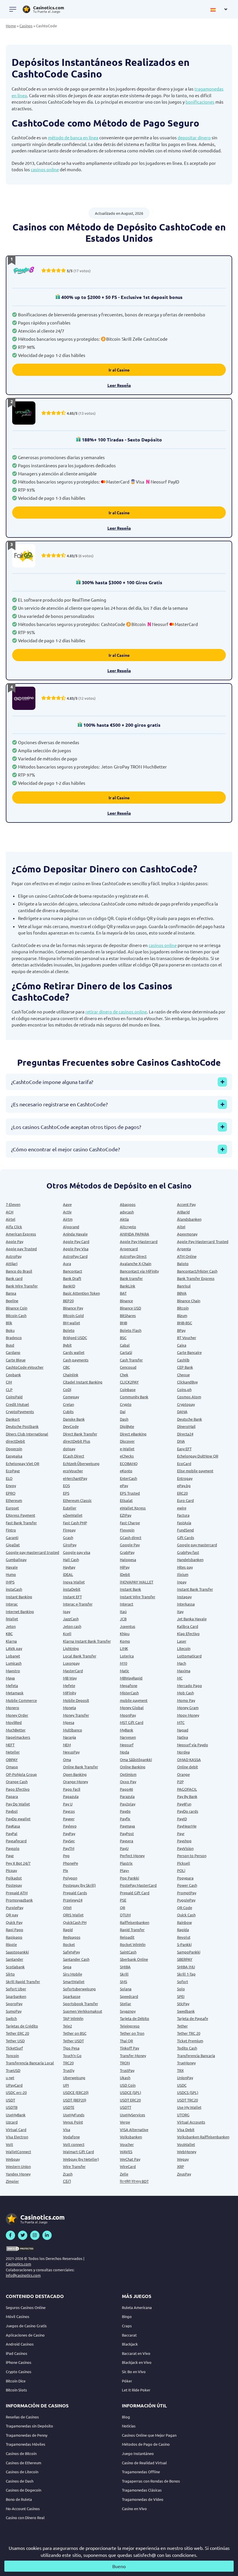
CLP (9, 1389)
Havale (12, 1567)
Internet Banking (20, 1611)
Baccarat (129, 2335)
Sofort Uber (16, 1989)
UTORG (183, 2115)
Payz (10, 1856)
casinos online (45, 169)
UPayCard (14, 2085)
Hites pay (185, 1567)
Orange (183, 1774)
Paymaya (127, 1826)
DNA (181, 1441)
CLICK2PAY (129, 1382)
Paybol (12, 1811)
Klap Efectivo (188, 1634)
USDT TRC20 (187, 2100)
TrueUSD (13, 2070)
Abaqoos (128, 1204)
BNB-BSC (185, 1323)
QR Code (185, 1907)
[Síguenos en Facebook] (10, 2235)
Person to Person (192, 1856)
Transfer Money (133, 2055)
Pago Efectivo (18, 1789)
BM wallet (72, 1323)
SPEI (181, 1996)
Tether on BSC (75, 2033)
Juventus (128, 1626)
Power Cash (187, 1885)
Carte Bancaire (189, 1352)
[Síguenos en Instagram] (35, 2235)
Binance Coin (17, 1308)
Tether (182, 2026)
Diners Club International (27, 1434)
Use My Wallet (189, 2107)
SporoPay (14, 2004)
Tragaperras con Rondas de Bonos (151, 2481)
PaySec (69, 1841)
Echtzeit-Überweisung (81, 1463)
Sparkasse (72, 1996)
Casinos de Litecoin (22, 2472)
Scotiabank (15, 1967)
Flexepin (127, 1530)
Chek (124, 1375)
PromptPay (187, 1893)
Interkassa (186, 1604)
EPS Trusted (130, 1493)
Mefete (69, 1685)
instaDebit (72, 1589)
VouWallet (186, 2144)
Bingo (127, 2316)
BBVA (182, 1293)
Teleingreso (130, 2026)
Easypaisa (14, 1456)
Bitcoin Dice (16, 2381)
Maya (10, 1678)
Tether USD (15, 2041)
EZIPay (126, 1515)
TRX (180, 2070)
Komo (125, 1641)
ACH (10, 1212)
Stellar (126, 2004)
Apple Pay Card (76, 1241)
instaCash (14, 1589)
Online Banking (133, 1767)
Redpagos (72, 1937)
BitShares (128, 1315)
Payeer (69, 1819)
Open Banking (75, 1774)
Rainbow (184, 1922)
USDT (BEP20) (75, 2100)
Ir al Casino (119, 370)
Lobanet (13, 1656)
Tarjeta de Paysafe (193, 2018)
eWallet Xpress (133, 1508)
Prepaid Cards (75, 1893)
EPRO (11, 1493)
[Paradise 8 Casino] (24, 270)
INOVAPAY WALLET (137, 1582)
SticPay (183, 2004)
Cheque (183, 1375)
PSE (123, 1900)
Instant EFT (72, 1597)
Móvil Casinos (18, 2316)
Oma (67, 1759)
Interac (12, 1604)
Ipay (67, 1611)
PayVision (185, 1848)
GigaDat (13, 1545)
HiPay (125, 1567)
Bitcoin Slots (16, 2390)
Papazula (71, 1796)
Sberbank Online (134, 1959)
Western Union (18, 2166)
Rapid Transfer (132, 1930)
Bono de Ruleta (19, 2499)
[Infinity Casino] (24, 698)
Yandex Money (18, 2174)
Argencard (129, 1249)
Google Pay (130, 1545)
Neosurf (127, 1745)
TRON (125, 2063)
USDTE (69, 2107)
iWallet (12, 1619)
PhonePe (71, 1863)
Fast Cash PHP (75, 1523)
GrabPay (127, 1552)
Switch (11, 2018)
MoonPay (128, 1715)
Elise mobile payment (195, 1471)
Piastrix (126, 1863)
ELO (9, 1478)
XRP (181, 2166)
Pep (66, 1856)
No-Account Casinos (23, 2509)
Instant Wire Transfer (138, 1597)
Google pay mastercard (197, 1545)
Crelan (68, 1404)
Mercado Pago (190, 1685)
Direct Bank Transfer (80, 1434)
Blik (9, 1323)
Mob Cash (185, 1693)
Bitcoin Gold (73, 1315)
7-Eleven (13, 1204)
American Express (21, 1234)
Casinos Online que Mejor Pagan (149, 2435)
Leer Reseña (119, 385)
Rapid (68, 1930)
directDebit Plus (77, 1441)
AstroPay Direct (133, 1256)
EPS (66, 1493)
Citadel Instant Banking (83, 1382)
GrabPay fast (188, 1552)
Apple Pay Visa (76, 1249)
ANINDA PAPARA (135, 1234)
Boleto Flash (131, 1330)
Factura (183, 1515)
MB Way (70, 1678)
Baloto (183, 1263)
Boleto (69, 1330)
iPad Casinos (17, 2353)
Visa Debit (186, 2129)
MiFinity (70, 1693)
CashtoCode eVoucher (25, 1367)
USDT (10, 2100)
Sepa (67, 1967)
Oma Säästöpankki (136, 1759)
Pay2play (128, 1804)
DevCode (71, 1426)
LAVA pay (14, 1648)
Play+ (125, 1870)
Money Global (132, 1708)
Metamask (15, 1693)
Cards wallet (74, 1352)
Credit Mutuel (17, 1404)
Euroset (12, 1508)
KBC (9, 1634)
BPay (181, 1330)
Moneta (70, 1708)
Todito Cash (187, 2048)
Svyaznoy (128, 2011)
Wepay (183, 2159)
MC (180, 1678)
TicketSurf (14, 2048)
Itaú (123, 1611)
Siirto (10, 1974)
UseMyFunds (74, 2115)
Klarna (11, 1641)
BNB (123, 1323)
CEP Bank (185, 1367)
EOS (66, 1485)
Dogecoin (14, 1449)
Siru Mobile (73, 1974)
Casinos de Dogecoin (24, 2490)
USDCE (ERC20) (76, 2092)
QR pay (12, 1915)
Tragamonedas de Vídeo (143, 2499)
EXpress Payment (20, 1515)
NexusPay (71, 1752)
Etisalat (126, 1500)
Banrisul (184, 1286)
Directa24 (185, 1434)
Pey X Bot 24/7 (18, 1863)
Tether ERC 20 (17, 2033)
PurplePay (15, 1907)
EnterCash (128, 1478)
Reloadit (127, 1937)
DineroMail (186, 1426)
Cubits (68, 1411)
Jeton (11, 1626)
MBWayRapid (131, 1678)
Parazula (127, 1796)
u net (10, 2078)
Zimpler (12, 2181)
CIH (9, 1382)
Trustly (69, 2070)
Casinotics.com (18, 2264)
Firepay (69, 1530)
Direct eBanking (133, 1434)
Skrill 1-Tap (186, 1974)
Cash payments (76, 1360)
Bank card (14, 1278)
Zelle (124, 2174)
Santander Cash (76, 1959)
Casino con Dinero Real (25, 2518)
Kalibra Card (188, 1626)
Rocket (69, 1944)
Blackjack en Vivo (137, 2362)
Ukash (125, 2078)
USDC (182, 2085)
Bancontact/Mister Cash (197, 1271)
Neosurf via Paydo (193, 1745)
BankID (69, 1286)
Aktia (124, 1219)
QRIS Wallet (73, 1915)
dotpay (69, 1449)
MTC (181, 1722)
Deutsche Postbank (22, 1426)
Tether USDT (73, 2041)
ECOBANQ (129, 1463)
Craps (127, 2326)
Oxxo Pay (128, 1782)
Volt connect (74, 2144)
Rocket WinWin (133, 1944)
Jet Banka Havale (192, 1619)
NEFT (10, 1745)
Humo (11, 1574)
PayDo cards (188, 1811)
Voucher (127, 2144)
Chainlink (71, 1375)
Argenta (184, 1249)
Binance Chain (189, 1301)
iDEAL (68, 1574)
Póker (127, 2381)
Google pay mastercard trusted (33, 1552)
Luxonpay (71, 1663)
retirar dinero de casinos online (116, 1012)
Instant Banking (19, 1597)
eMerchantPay (75, 1478)
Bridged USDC (75, 1337)
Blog (126, 2417)
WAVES (126, 2152)
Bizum (182, 1315)
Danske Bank (74, 1419)
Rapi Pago (15, 1930)
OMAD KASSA (189, 1759)
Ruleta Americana (137, 2307)
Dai (123, 1411)
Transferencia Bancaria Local (30, 2063)
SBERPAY (185, 1959)
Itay (180, 1611)
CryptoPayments (20, 1411)
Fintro (11, 1530)
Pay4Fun (184, 1804)
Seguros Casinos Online (26, 2307)
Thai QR (126, 2041)
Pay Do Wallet (18, 1804)
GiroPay (70, 1545)
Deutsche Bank (190, 1419)
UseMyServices (132, 2115)
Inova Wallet (74, 1582)
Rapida (183, 1930)
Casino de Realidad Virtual (144, 2463)
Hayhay (69, 1567)
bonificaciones (200, 102)
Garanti (12, 1537)
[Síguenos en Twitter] (23, 2235)
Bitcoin (183, 1308)
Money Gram (188, 1708)
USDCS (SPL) (188, 2092)
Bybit (67, 1345)
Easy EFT (184, 1449)
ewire (182, 1508)
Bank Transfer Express (196, 1278)
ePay (124, 1485)
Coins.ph (184, 1389)
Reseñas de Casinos (22, 2417)
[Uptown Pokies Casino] (24, 413)
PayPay (69, 1833)
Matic (125, 1671)
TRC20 (68, 2063)
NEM (67, 1745)
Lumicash (14, 1663)
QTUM (125, 1915)
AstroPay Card (75, 1256)
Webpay (13, 2159)
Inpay (182, 1582)
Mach (182, 1663)
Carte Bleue (16, 1360)
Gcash (68, 1537)
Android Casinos (20, 2344)
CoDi (67, 1389)
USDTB (12, 2107)
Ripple (11, 1944)
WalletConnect (18, 2152)
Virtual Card (16, 2129)
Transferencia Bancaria (196, 2055)
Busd (10, 1345)
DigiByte (127, 1426)
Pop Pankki (129, 1878)
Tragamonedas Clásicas (142, 2490)
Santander (15, 1959)
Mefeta (12, 1685)
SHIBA (125, 1967)
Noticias (129, 2426)
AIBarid (183, 1212)
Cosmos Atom (189, 1397)
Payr (181, 1833)
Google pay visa (77, 1552)
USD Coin (128, 2085)
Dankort (13, 1419)
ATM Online (187, 1256)
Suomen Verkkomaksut (83, 2011)
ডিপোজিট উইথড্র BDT (134, 2181)
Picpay (11, 1870)
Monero (12, 1708)
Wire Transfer (74, 2166)
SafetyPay (71, 1952)
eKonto (126, 1471)
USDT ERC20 (130, 2100)
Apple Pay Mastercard (139, 1241)
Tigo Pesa (71, 2048)
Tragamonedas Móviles (26, 2444)
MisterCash (129, 1693)
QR (122, 1907)
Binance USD (130, 1308)
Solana (126, 1989)
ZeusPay (184, 2174)
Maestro (13, 1671)
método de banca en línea (73, 137)
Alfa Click (14, 1227)
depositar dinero (194, 137)
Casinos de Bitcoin (21, 2453)
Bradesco (14, 1337)
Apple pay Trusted (21, 1249)
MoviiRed (14, 1722)
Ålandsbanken (189, 1219)
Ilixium (183, 1574)
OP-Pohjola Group (21, 1774)
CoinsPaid (14, 1397)
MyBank (127, 1730)
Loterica (127, 1656)
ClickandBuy (187, 1382)
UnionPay (185, 2078)
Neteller (13, 1752)
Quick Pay (14, 1922)
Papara (12, 1796)
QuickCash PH (75, 1922)
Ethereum (14, 1500)
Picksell (184, 1863)
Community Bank (134, 1397)
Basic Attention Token (81, 1293)
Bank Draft (72, 1278)
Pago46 (126, 1789)
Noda (125, 1752)
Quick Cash (186, 1915)
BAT (123, 1293)
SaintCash (128, 1952)
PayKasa (13, 1826)
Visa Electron (17, 2137)
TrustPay (127, 2070)
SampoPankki (189, 1952)
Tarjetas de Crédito (22, 2026)
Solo (181, 1989)
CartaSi (126, 1352)
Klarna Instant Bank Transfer (87, 1641)
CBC (66, 1367)
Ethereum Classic (77, 1500)
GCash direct (131, 1537)
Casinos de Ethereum (24, 2463)
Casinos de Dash (20, 2481)
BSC (123, 1337)
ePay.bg (184, 1485)
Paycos (69, 1811)
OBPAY (12, 1759)
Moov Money (188, 1715)
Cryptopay (186, 1404)
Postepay (14, 1885)
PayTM (69, 1848)
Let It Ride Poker (136, 2390)
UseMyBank (16, 2115)
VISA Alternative (134, 2129)
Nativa (183, 1737)
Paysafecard (16, 1841)
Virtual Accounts (191, 2122)
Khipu (125, 1634)
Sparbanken (16, 1996)
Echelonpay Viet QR (22, 1463)
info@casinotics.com (23, 2275)
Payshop (184, 1841)
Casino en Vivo (134, 2509)
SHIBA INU (186, 1967)
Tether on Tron (132, 2033)
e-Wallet (127, 1449)
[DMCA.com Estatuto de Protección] (20, 2249)
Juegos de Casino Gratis (26, 2326)
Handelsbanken (190, 1560)
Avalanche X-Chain (136, 1263)
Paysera (127, 1841)
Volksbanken (131, 2137)
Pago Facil (72, 1789)
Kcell (67, 1634)
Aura (67, 1263)
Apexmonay (187, 1234)
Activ (67, 1212)
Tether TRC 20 (189, 2033)
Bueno (119, 2566)
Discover (127, 1441)
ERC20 (182, 1493)
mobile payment (134, 1700)
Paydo (125, 1811)
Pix (66, 1870)
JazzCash (71, 1619)
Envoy (11, 1485)
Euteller (70, 1508)
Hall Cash (71, 1560)
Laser (182, 1641)
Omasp (12, 1767)
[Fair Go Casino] (24, 556)
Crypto (126, 1404)
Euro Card (185, 1500)
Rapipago (14, 1937)
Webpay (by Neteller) (81, 2159)
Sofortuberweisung (79, 1989)
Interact (127, 1604)
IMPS (10, 1582)
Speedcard (129, 1996)
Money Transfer (76, 1715)
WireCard (128, 2166)
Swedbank (186, 2011)
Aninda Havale (75, 1234)
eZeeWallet (73, 1515)
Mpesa (69, 1722)
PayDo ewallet (18, 1819)
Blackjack (130, 2344)
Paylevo (70, 1826)
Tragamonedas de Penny (27, 2435)
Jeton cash (72, 1626)
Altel (181, 1227)
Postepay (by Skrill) (79, 1885)
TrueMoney (186, 2063)
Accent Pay (186, 1204)
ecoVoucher (73, 1471)
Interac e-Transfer (78, 1604)
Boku (10, 1330)
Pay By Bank (187, 1796)
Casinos (26, 26)
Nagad (183, 1730)
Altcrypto (128, 1227)
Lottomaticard (189, 1656)
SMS (123, 1981)
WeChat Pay (130, 2159)
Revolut (184, 1937)
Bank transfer (131, 1278)
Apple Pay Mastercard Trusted (203, 1241)
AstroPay (14, 1256)
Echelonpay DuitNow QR (198, 1456)
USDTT (126, 2107)
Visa (67, 2129)
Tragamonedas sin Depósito (29, 2426)
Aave (67, 1204)
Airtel (11, 1219)
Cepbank (13, 1375)
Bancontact (73, 1271)
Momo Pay (186, 1700)
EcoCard (184, 1463)
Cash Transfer (131, 1360)
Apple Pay (15, 1241)
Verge (125, 2122)
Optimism (128, 1774)
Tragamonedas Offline (141, 2472)
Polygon (70, 1878)
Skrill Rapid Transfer (23, 1981)
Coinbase (128, 1389)
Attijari (12, 1263)
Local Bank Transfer (80, 1656)
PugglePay (186, 1900)
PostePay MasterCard (138, 1885)
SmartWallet (74, 1981)
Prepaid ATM (17, 1893)
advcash (127, 1212)
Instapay (184, 1597)
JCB (123, 1619)
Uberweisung (74, 2078)
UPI (66, 2085)
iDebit (125, 1574)
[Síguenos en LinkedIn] (47, 2235)
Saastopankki (17, 1952)
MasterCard (73, 1671)
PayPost (127, 1833)
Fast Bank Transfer (21, 1523)
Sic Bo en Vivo (134, 2372)
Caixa (182, 1345)
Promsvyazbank (19, 1900)
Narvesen (128, 1737)
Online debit (187, 1767)
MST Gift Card (132, 1722)
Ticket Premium (190, 2041)
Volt (9, 2144)
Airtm (68, 1219)
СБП (67, 2181)
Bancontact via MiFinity (139, 1271)
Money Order (17, 1715)
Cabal (125, 1345)
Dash (124, 1419)
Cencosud (128, 1367)
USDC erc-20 (16, 2092)
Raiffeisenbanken (135, 1922)
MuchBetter (16, 1730)
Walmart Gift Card (79, 2152)
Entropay (185, 1478)
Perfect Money (132, 1856)
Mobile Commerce (21, 1700)
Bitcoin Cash (16, 1315)
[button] (219, 9)
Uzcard (12, 2122)
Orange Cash (17, 1782)
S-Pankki (184, 1944)
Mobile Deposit (76, 1700)
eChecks (127, 1456)
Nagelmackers (18, 1737)
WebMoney (187, 2152)
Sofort (183, 1981)
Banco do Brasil (19, 1271)
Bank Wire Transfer (22, 1286)
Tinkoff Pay (129, 2048)
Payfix (125, 1819)
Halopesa (128, 1560)
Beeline (12, 1301)
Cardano (13, 1352)
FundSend (185, 1530)
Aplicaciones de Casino (25, 2335)
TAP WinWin (73, 2018)
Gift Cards (186, 1537)
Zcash (68, 2174)
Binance (126, 1301)
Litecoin (184, 1648)
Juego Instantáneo (138, 2453)
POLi (181, 1870)
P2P (180, 1782)
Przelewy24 (73, 1900)
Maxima (184, 1671)
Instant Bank (130, 1589)
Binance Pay (73, 1308)
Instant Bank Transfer (195, 1589)
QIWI (67, 1907)
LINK (124, 1648)
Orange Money (75, 1782)
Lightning (71, 1648)
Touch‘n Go (72, 2055)
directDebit (15, 1441)
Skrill (124, 1974)
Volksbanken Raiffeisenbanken (203, 2137)
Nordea (183, 1752)
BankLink (128, 1286)
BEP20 (68, 1301)
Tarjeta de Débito (135, 2018)
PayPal (12, 1833)
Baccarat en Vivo (136, 2353)
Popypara (185, 1878)
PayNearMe (187, 1826)
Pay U (68, 1804)
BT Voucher (187, 1337)
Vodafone (71, 2137)
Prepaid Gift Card (135, 1893)
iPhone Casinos (19, 2362)
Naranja (70, 1737)
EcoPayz (13, 1471)
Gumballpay (16, 1560)
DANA (182, 1411)
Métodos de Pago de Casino (146, 2444)
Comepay (71, 1397)
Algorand (71, 1227)
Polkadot (14, 1878)
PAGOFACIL (187, 1789)
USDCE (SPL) (130, 2092)
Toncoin (12, 2055)
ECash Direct (74, 1456)
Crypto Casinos (19, 2372)
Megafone (129, 1685)
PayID (182, 1819)
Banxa (11, 1293)
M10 (123, 1663)
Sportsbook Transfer (81, 2004)
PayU (124, 1848)
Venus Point (73, 2122)
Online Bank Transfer (81, 1767)
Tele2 (67, 2026)
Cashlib (183, 1360)
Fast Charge (130, 1523)
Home (11, 26)
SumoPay (14, 2011)
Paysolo (13, 1848)
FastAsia (184, 1523)
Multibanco (73, 1730)
